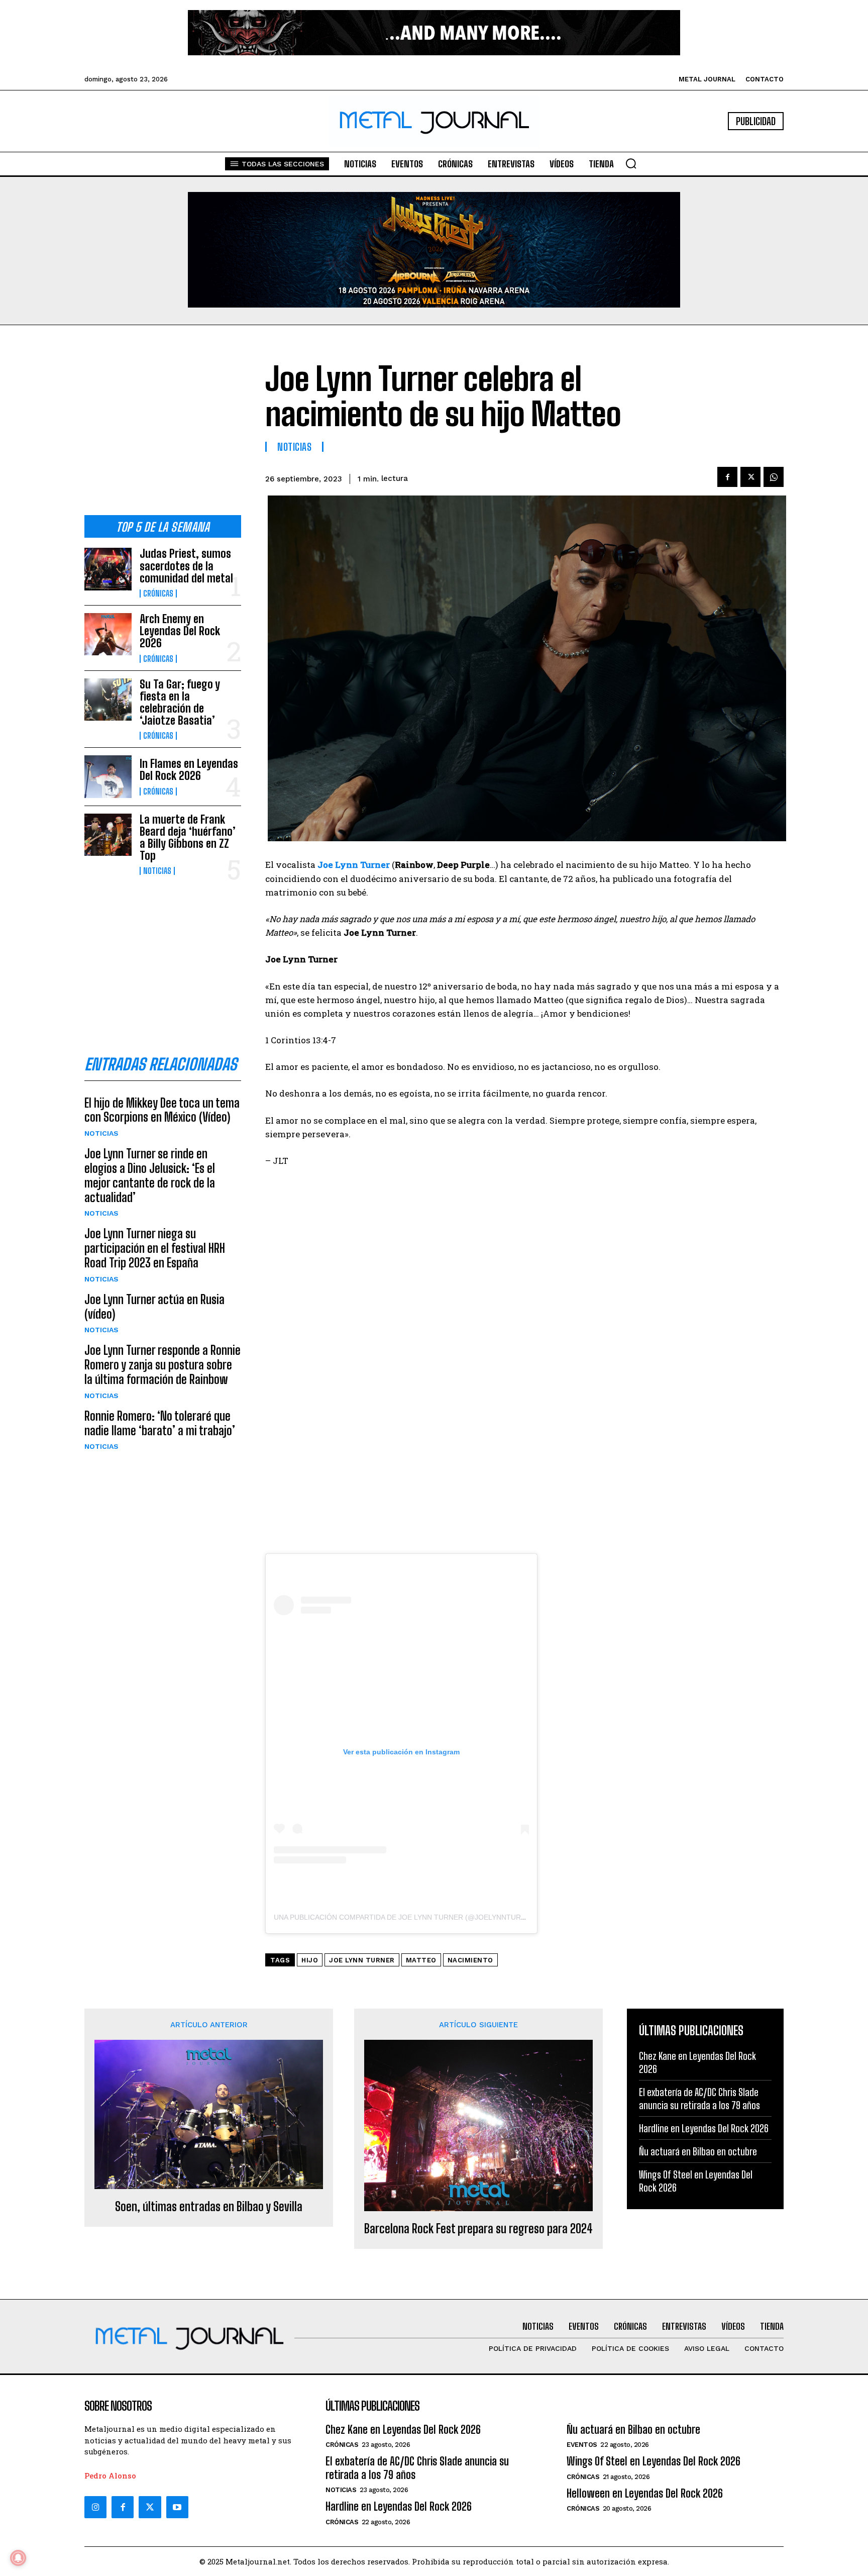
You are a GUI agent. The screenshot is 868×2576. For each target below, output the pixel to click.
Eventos (582, 2445)
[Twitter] (150, 2507)
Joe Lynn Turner (362, 1960)
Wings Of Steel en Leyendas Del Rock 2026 (654, 2461)
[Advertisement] (163, 428)
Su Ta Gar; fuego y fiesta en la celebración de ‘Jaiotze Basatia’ (180, 703)
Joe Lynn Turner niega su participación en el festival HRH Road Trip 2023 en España (155, 1248)
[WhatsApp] (774, 477)
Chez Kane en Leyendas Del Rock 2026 (403, 2430)
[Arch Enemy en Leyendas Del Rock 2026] (108, 634)
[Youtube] (177, 2507)
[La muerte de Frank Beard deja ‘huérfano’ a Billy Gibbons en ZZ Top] (108, 835)
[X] (750, 477)
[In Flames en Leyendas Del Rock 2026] (108, 776)
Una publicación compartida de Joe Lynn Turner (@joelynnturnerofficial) (422, 1917)
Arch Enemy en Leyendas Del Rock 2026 (180, 631)
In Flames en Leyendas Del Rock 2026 (189, 770)
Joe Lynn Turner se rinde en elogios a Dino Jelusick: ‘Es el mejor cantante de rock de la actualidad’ (150, 1175)
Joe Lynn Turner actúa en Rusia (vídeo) (154, 1307)
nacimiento (470, 1960)
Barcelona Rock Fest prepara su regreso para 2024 (478, 2229)
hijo (310, 1960)
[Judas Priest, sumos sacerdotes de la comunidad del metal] (108, 569)
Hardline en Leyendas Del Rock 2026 (704, 2128)
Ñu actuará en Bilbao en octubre (698, 2151)
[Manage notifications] (18, 2558)
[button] (631, 163)
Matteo (421, 1960)
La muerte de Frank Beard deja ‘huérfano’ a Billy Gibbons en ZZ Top (188, 838)
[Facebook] (727, 477)
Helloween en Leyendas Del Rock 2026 (645, 2493)
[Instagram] (95, 2507)
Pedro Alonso (110, 2475)
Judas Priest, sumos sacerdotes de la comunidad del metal (186, 566)
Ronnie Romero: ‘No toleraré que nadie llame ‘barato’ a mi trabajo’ (160, 1423)
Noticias (157, 871)
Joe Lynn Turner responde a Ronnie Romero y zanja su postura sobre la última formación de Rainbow (162, 1365)
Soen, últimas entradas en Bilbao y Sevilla (209, 2207)
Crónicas (158, 593)
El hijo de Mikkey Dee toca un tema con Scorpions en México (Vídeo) (162, 1110)
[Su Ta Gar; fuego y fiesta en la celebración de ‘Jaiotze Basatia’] (108, 700)
